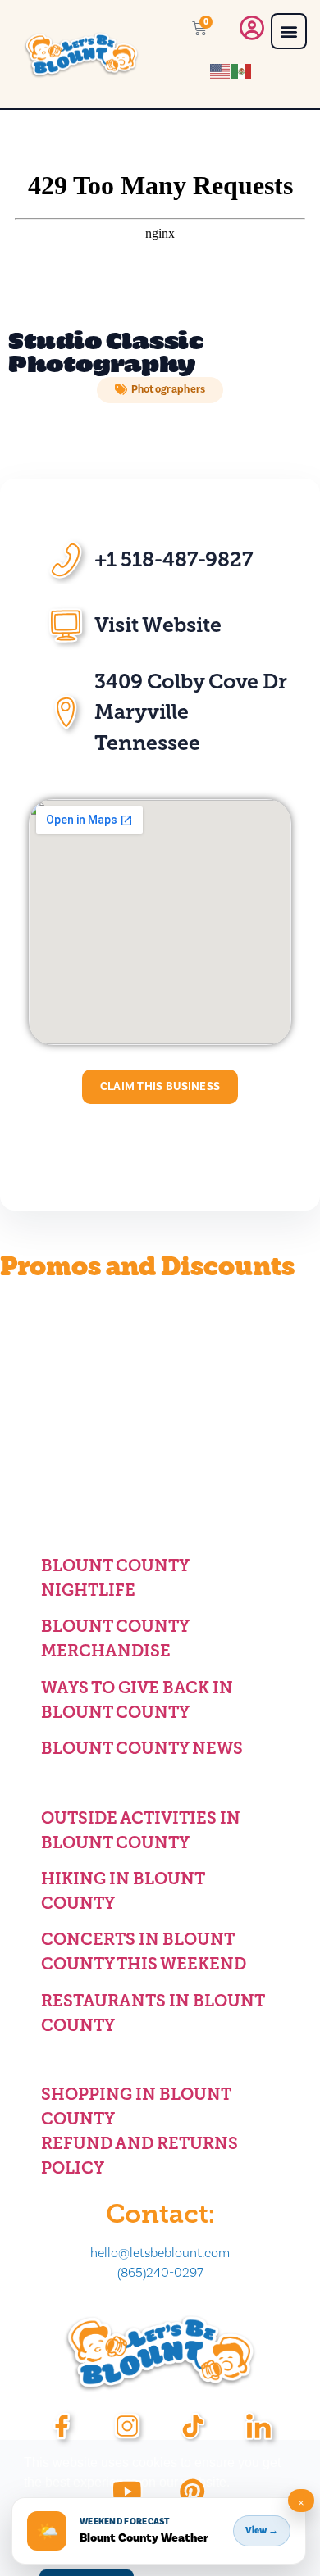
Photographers (169, 389)
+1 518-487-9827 (174, 559)
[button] (289, 31)
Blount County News (142, 1748)
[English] (221, 70)
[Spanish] (242, 70)
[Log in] (252, 32)
